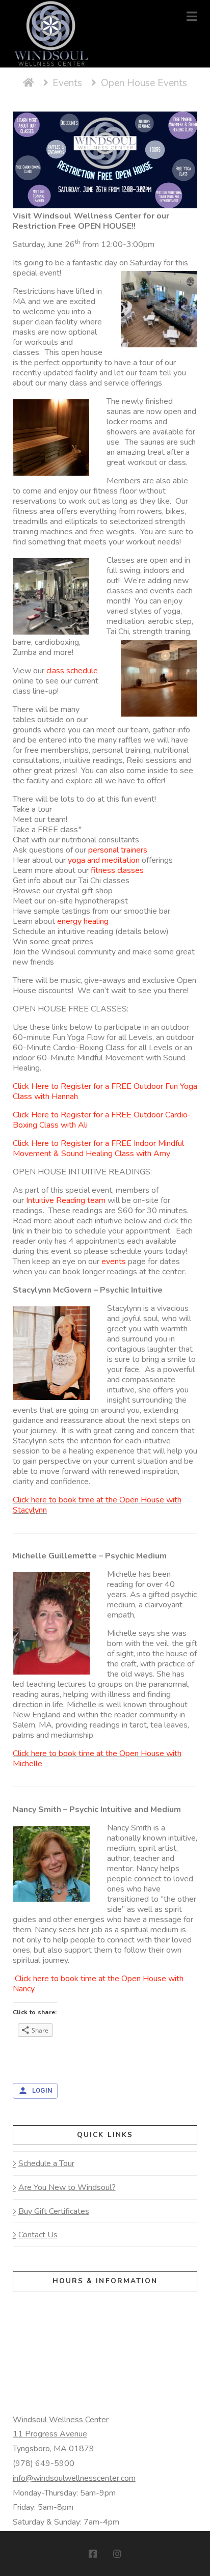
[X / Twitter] (105, 2554)
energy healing (83, 921)
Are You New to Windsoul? (67, 2187)
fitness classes (117, 870)
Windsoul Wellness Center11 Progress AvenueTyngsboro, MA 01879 (61, 2434)
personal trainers (118, 850)
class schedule (72, 671)
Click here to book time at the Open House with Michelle (97, 1759)
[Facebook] (93, 2554)
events (114, 1262)
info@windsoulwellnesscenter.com (74, 2478)
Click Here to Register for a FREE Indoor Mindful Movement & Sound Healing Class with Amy (98, 1148)
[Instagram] (117, 2554)
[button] (192, 17)
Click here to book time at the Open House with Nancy (98, 1984)
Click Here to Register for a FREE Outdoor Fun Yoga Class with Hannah (105, 1091)
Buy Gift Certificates (54, 2211)
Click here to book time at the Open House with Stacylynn (97, 1505)
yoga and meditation (104, 860)
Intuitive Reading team (66, 1200)
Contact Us (38, 2235)
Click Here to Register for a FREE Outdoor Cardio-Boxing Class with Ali (102, 1120)
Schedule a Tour (46, 2163)
